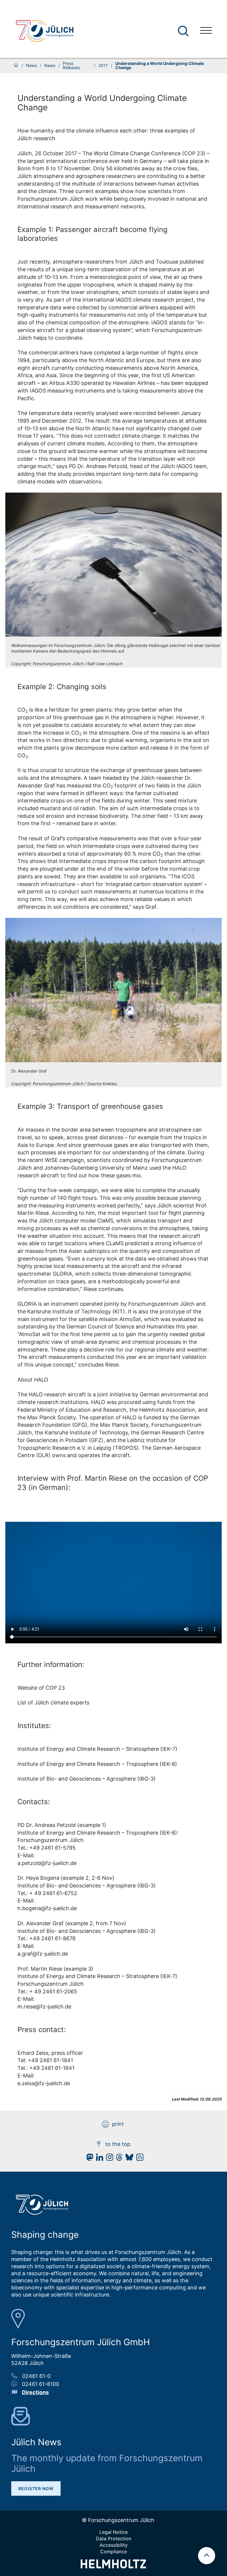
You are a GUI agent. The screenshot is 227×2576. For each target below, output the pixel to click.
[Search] (184, 31)
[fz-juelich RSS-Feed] (138, 2159)
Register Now (36, 2488)
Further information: (51, 1664)
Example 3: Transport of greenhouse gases (90, 1106)
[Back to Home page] (45, 31)
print (118, 2124)
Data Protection (113, 2539)
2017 (103, 66)
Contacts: (34, 1802)
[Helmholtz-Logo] (113, 2566)
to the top (118, 2144)
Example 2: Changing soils (62, 687)
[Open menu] (206, 31)
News (31, 66)
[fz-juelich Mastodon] (88, 2159)
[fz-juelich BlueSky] (128, 2159)
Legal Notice (113, 2532)
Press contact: (42, 2030)
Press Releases (71, 66)
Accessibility (114, 2545)
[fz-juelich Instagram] (108, 2159)
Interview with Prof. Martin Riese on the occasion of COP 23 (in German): (113, 1483)
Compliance (113, 2552)
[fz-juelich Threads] (118, 2159)
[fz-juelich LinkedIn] (98, 2159)
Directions (35, 2392)
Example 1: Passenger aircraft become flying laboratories (93, 234)
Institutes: (34, 1726)
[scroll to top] (207, 2556)
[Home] (16, 66)
